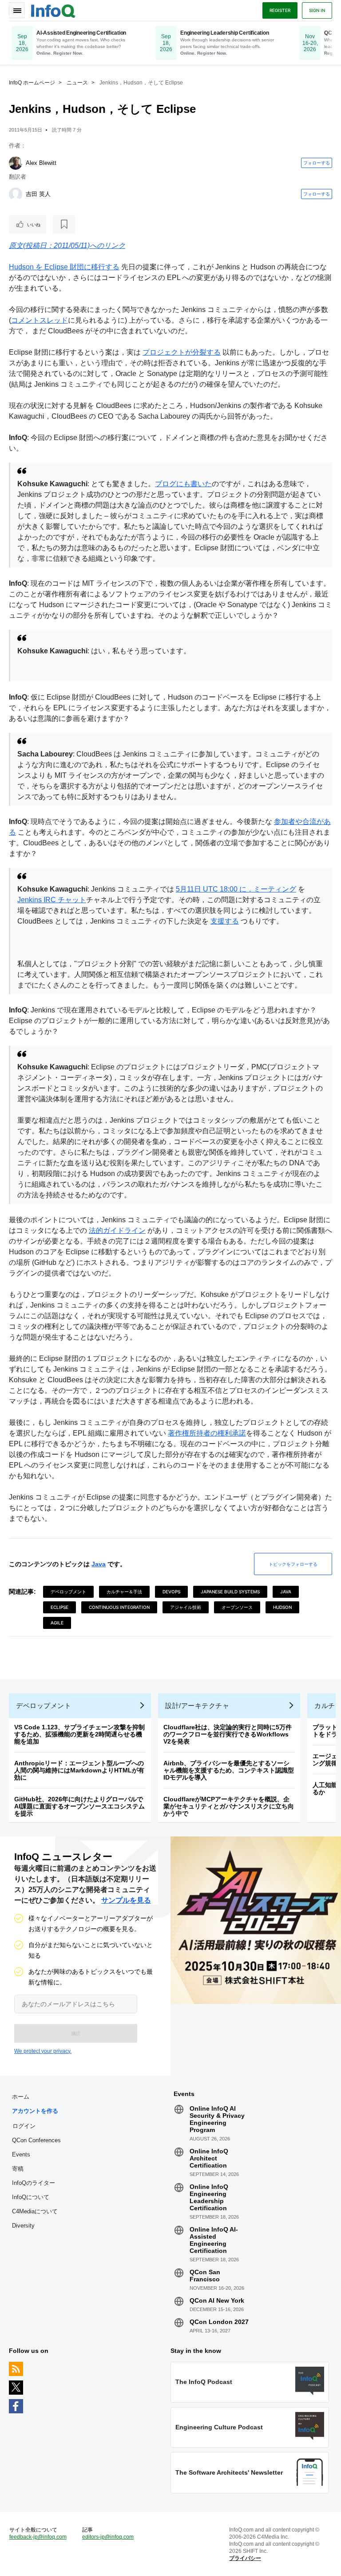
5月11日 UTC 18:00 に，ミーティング (236, 889)
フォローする (317, 163)
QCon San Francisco (205, 2276)
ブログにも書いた (183, 484)
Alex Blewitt (41, 163)
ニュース (77, 83)
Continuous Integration (119, 1607)
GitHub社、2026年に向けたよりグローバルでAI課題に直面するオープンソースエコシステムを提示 (79, 1806)
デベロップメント (68, 1592)
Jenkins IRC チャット (52, 900)
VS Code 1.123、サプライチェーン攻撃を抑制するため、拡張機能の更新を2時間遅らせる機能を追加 (79, 1734)
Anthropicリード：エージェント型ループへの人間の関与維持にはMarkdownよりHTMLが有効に (79, 1770)
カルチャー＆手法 (124, 1592)
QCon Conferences (36, 2140)
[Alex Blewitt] (16, 163)
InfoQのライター (34, 2183)
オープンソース (237, 1607)
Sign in (317, 10)
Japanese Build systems (230, 1592)
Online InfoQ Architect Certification (209, 2158)
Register (280, 10)
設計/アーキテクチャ (197, 1706)
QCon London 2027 (219, 2322)
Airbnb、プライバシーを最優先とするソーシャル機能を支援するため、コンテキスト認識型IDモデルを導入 (229, 1770)
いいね (34, 224)
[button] (76, 2033)
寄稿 (18, 2169)
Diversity (23, 2226)
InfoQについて (31, 2197)
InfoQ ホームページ (32, 83)
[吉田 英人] (16, 194)
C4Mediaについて (35, 2211)
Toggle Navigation (17, 10)
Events (21, 2154)
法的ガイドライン (117, 1230)
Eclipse (59, 1607)
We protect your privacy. (43, 2051)
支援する (225, 921)
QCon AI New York (217, 2300)
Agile (57, 1623)
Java (99, 1564)
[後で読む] (64, 224)
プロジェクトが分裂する (182, 352)
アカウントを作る (35, 2111)
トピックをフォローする (293, 1564)
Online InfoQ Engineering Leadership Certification (209, 2197)
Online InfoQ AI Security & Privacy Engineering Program (217, 2119)
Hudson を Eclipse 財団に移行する (64, 267)
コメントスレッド (40, 320)
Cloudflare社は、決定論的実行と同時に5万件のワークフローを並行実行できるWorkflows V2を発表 (228, 1734)
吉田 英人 (38, 194)
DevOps (171, 1592)
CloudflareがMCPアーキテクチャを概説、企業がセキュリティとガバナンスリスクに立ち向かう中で (229, 1806)
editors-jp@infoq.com (108, 2537)
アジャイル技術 (186, 1607)
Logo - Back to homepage (53, 10)
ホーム (21, 2097)
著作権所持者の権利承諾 (207, 1433)
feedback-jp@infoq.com (38, 2537)
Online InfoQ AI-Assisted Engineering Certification (214, 2240)
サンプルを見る (126, 1900)
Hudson (282, 1607)
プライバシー (245, 2558)
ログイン (24, 2126)
